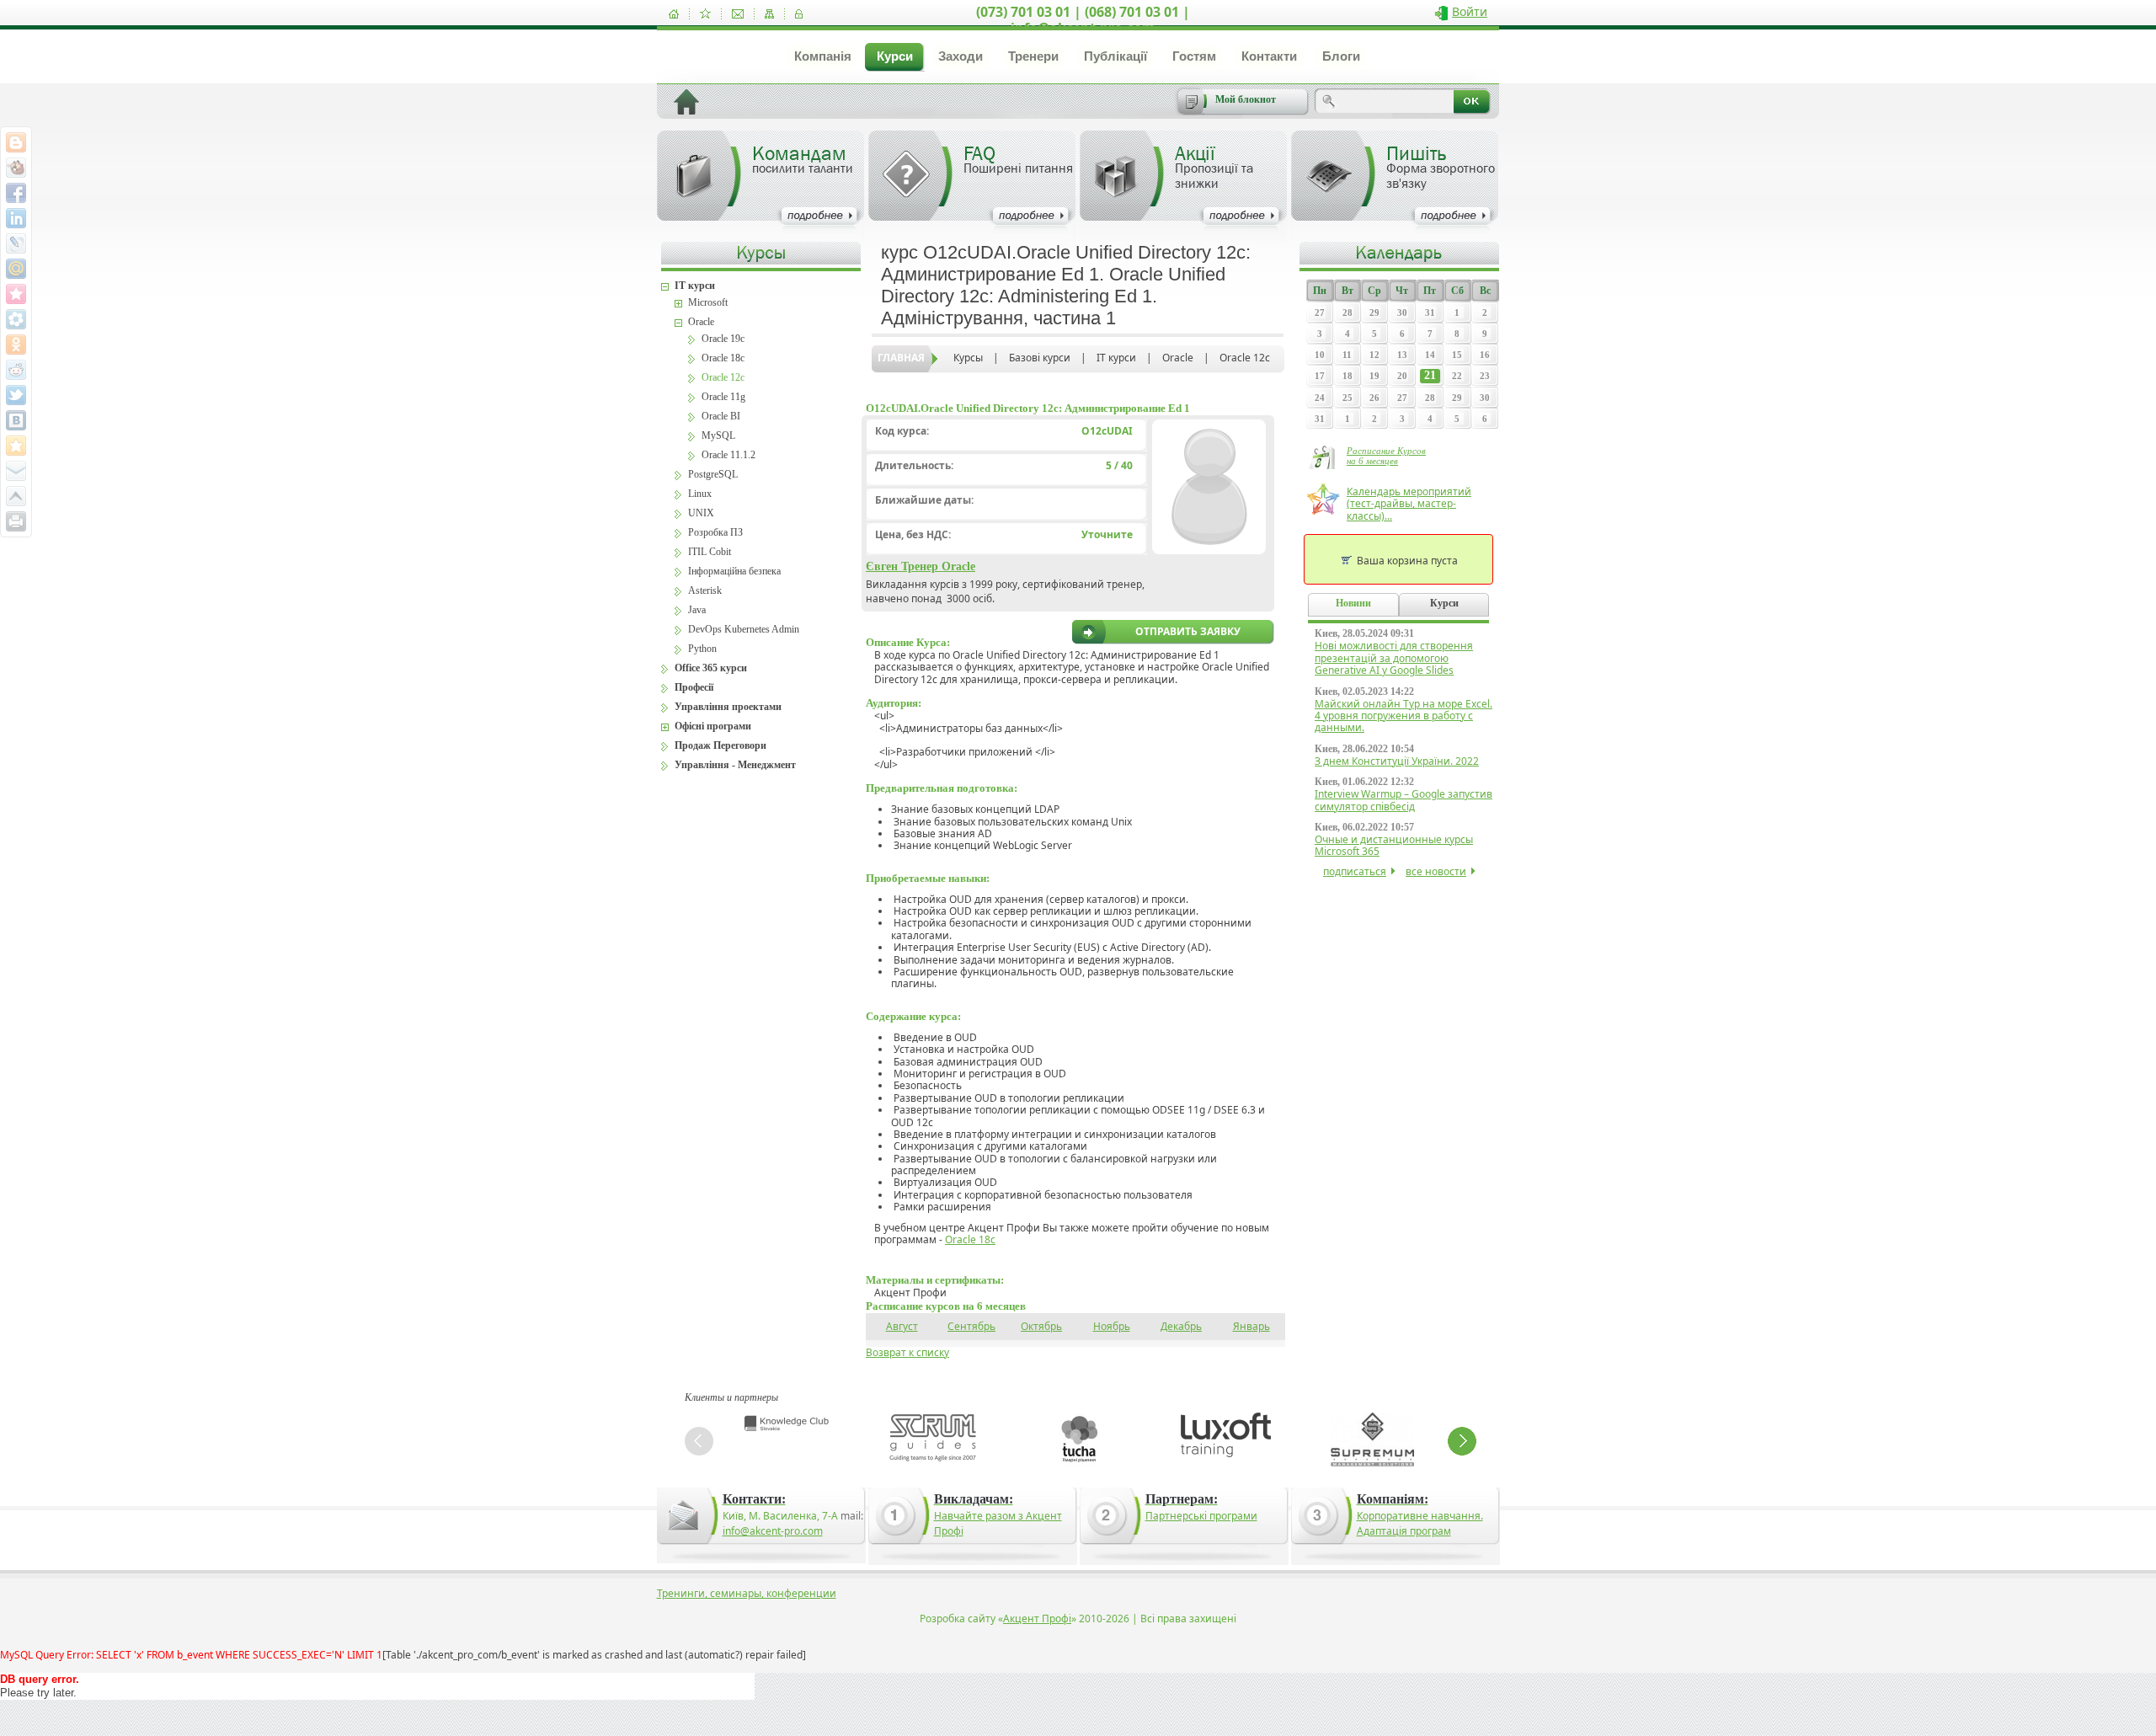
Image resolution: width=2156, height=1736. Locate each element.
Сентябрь (971, 1326)
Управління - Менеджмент (735, 765)
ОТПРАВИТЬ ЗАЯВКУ (1188, 632)
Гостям (1194, 56)
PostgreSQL (713, 474)
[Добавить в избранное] (705, 14)
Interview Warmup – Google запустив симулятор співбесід (1404, 800)
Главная (901, 358)
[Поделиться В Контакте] (16, 420)
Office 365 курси (711, 668)
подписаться (1355, 871)
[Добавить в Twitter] (16, 395)
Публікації (1115, 56)
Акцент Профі (1037, 1618)
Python (702, 649)
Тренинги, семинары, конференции (747, 1593)
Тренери (1033, 56)
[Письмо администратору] (738, 14)
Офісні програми (713, 726)
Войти (1470, 11)
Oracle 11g (723, 397)
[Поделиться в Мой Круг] (16, 319)
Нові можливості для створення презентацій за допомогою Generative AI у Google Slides (1394, 658)
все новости (1436, 871)
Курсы (968, 358)
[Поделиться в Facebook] (16, 193)
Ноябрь (1112, 1326)
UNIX (701, 513)
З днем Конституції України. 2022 (1397, 761)
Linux (700, 494)
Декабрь (1181, 1326)
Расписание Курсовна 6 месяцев (1386, 456)
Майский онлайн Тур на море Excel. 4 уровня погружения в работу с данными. (1404, 716)
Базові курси (1040, 358)
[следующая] (1462, 1441)
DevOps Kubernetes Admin (744, 629)
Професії (694, 687)
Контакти (1269, 56)
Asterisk (705, 590)
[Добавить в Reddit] (16, 370)
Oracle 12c (1245, 358)
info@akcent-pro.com (773, 1531)
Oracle (1178, 358)
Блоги (1341, 56)
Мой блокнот (1246, 99)
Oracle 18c (970, 1239)
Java (697, 610)
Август (902, 1326)
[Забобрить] (16, 168)
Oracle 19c (723, 339)
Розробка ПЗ (715, 532)
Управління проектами (728, 707)
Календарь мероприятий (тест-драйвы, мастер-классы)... (1409, 504)
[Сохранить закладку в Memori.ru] (16, 294)
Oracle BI (721, 416)
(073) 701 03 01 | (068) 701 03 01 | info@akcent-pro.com (1083, 20)
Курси (895, 56)
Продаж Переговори (720, 745)
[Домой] (674, 14)
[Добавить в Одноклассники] (16, 345)
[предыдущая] (699, 1441)
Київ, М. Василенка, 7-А (780, 1516)
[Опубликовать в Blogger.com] (16, 142)
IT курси (1116, 358)
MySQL (718, 435)
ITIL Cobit (710, 552)
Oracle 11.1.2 (728, 455)
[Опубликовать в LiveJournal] (16, 243)
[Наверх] (16, 496)
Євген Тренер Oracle (921, 566)
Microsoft (708, 302)
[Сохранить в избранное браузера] (16, 446)
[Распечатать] (16, 521)
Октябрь (1041, 1326)
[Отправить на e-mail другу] (16, 471)
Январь (1251, 1326)
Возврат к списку (907, 1352)
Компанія (823, 56)
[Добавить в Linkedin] (16, 218)
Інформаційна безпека (734, 571)
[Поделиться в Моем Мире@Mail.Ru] (16, 269)
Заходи (961, 56)
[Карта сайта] (769, 14)
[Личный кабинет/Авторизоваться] (799, 14)
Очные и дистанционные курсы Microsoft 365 (1394, 845)
